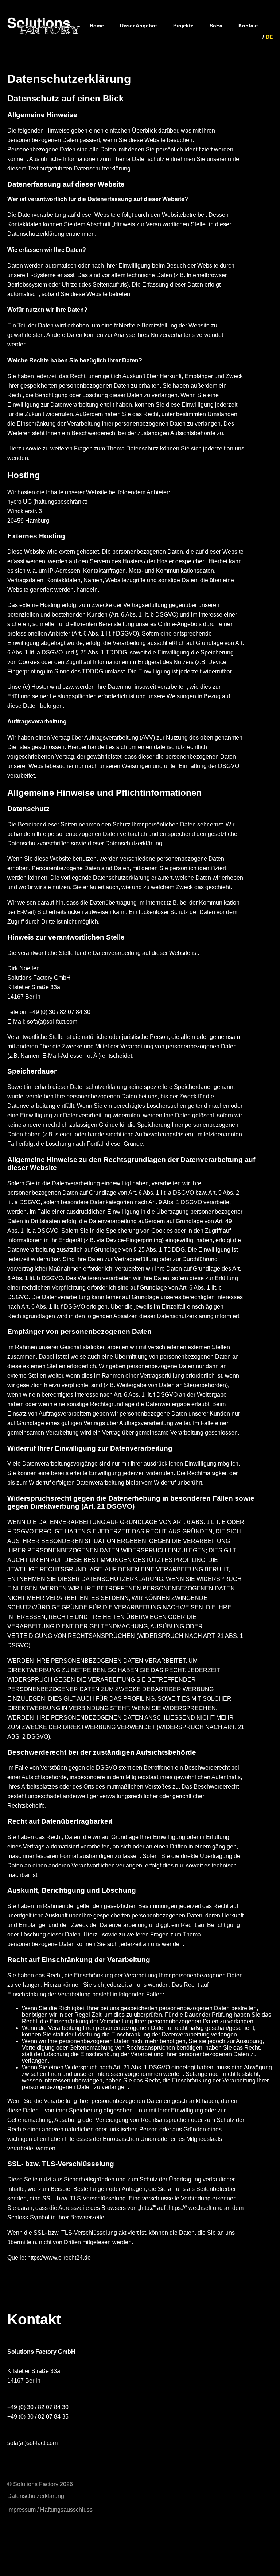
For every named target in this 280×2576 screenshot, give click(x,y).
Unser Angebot (139, 26)
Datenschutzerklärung (36, 2496)
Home (97, 26)
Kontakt (248, 26)
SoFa (216, 26)
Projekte (183, 26)
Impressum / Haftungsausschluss (50, 2510)
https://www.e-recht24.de (59, 2258)
